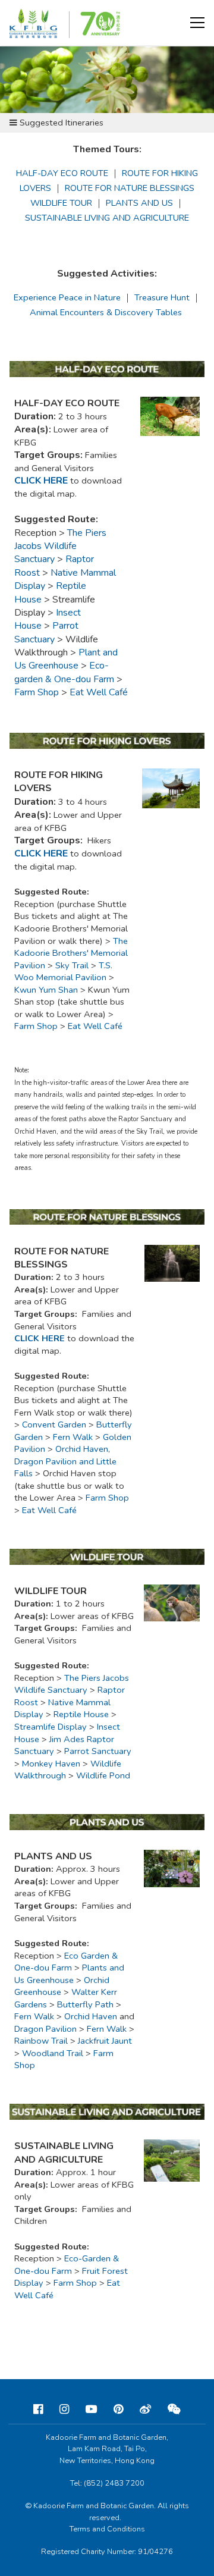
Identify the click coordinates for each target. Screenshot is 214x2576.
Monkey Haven (51, 1764)
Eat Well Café (95, 1026)
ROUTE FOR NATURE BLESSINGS (130, 188)
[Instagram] (64, 2409)
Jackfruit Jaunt (105, 2041)
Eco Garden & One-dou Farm (66, 1962)
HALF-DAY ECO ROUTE (62, 173)
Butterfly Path (85, 2004)
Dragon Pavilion (45, 2029)
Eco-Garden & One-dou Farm (67, 2265)
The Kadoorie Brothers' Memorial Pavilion (71, 953)
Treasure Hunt (162, 297)
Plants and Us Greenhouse (69, 1974)
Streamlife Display (51, 1727)
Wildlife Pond (103, 1775)
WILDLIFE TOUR (61, 203)
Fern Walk (34, 2016)
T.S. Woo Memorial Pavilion (63, 972)
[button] (197, 23)
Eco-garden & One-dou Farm (64, 672)
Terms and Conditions (107, 2529)
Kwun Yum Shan (46, 990)
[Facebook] (38, 2409)
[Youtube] (91, 2409)
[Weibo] (145, 2409)
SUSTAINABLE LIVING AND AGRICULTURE (107, 218)
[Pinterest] (118, 2409)
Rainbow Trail (41, 2041)
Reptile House (81, 1714)
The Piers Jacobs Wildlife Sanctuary (72, 1684)
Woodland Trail (53, 2053)
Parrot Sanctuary (98, 1751)
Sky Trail (72, 965)
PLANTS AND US (139, 203)
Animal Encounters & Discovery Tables (106, 312)
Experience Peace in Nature (67, 297)
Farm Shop (37, 692)
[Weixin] (174, 2409)
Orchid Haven (91, 2016)
